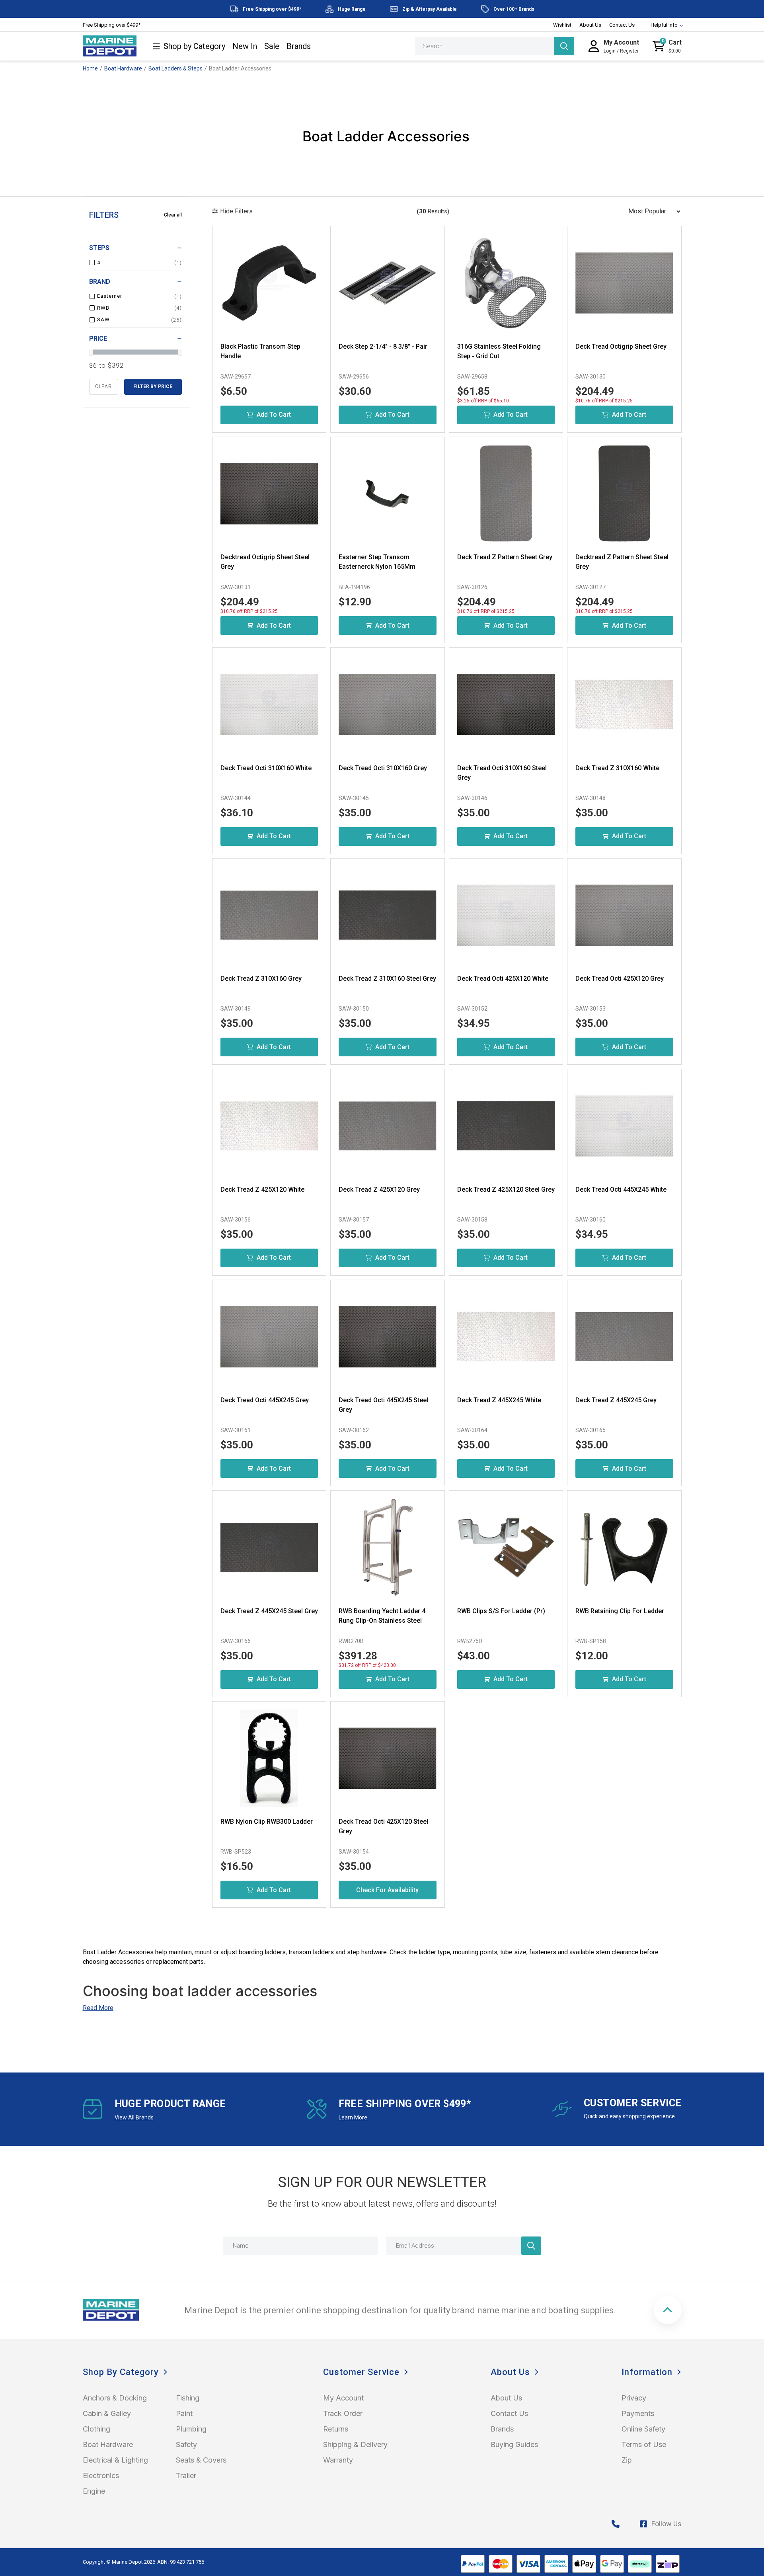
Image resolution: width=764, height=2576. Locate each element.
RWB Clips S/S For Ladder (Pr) (501, 1611)
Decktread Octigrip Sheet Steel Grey (265, 562)
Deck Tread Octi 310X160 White (266, 768)
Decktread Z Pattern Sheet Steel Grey (622, 562)
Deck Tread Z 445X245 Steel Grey (269, 1611)
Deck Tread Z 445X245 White (499, 1400)
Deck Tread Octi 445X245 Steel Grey (383, 1405)
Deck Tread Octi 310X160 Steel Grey (502, 773)
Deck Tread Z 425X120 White (262, 1189)
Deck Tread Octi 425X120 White (503, 979)
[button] (668, 2310)
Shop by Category (194, 46)
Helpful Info (664, 25)
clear (103, 386)
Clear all (173, 215)
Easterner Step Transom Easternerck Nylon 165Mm (377, 562)
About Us (590, 25)
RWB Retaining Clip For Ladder (620, 1611)
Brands (299, 46)
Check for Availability (387, 1890)
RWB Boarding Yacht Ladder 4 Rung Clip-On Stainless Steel (382, 1616)
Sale (272, 46)
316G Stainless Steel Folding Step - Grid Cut (499, 351)
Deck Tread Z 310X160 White (617, 768)
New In (245, 46)
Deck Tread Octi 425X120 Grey (620, 979)
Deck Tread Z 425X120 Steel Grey (506, 1189)
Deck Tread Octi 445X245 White (621, 1189)
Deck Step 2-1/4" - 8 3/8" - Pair (383, 346)
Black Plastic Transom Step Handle (260, 351)
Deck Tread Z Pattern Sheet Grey (505, 557)
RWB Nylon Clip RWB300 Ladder (267, 1822)
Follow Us (667, 2524)
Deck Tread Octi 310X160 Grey (383, 768)
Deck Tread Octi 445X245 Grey (265, 1400)
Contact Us (622, 25)
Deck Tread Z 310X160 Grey (261, 979)
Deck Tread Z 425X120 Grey (379, 1189)
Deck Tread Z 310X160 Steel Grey (387, 979)
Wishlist (562, 25)
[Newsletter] (531, 2246)
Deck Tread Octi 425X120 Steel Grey (383, 1826)
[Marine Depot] (110, 46)
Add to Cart (274, 415)
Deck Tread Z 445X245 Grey (616, 1400)
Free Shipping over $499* (112, 25)
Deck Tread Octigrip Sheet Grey (621, 346)
